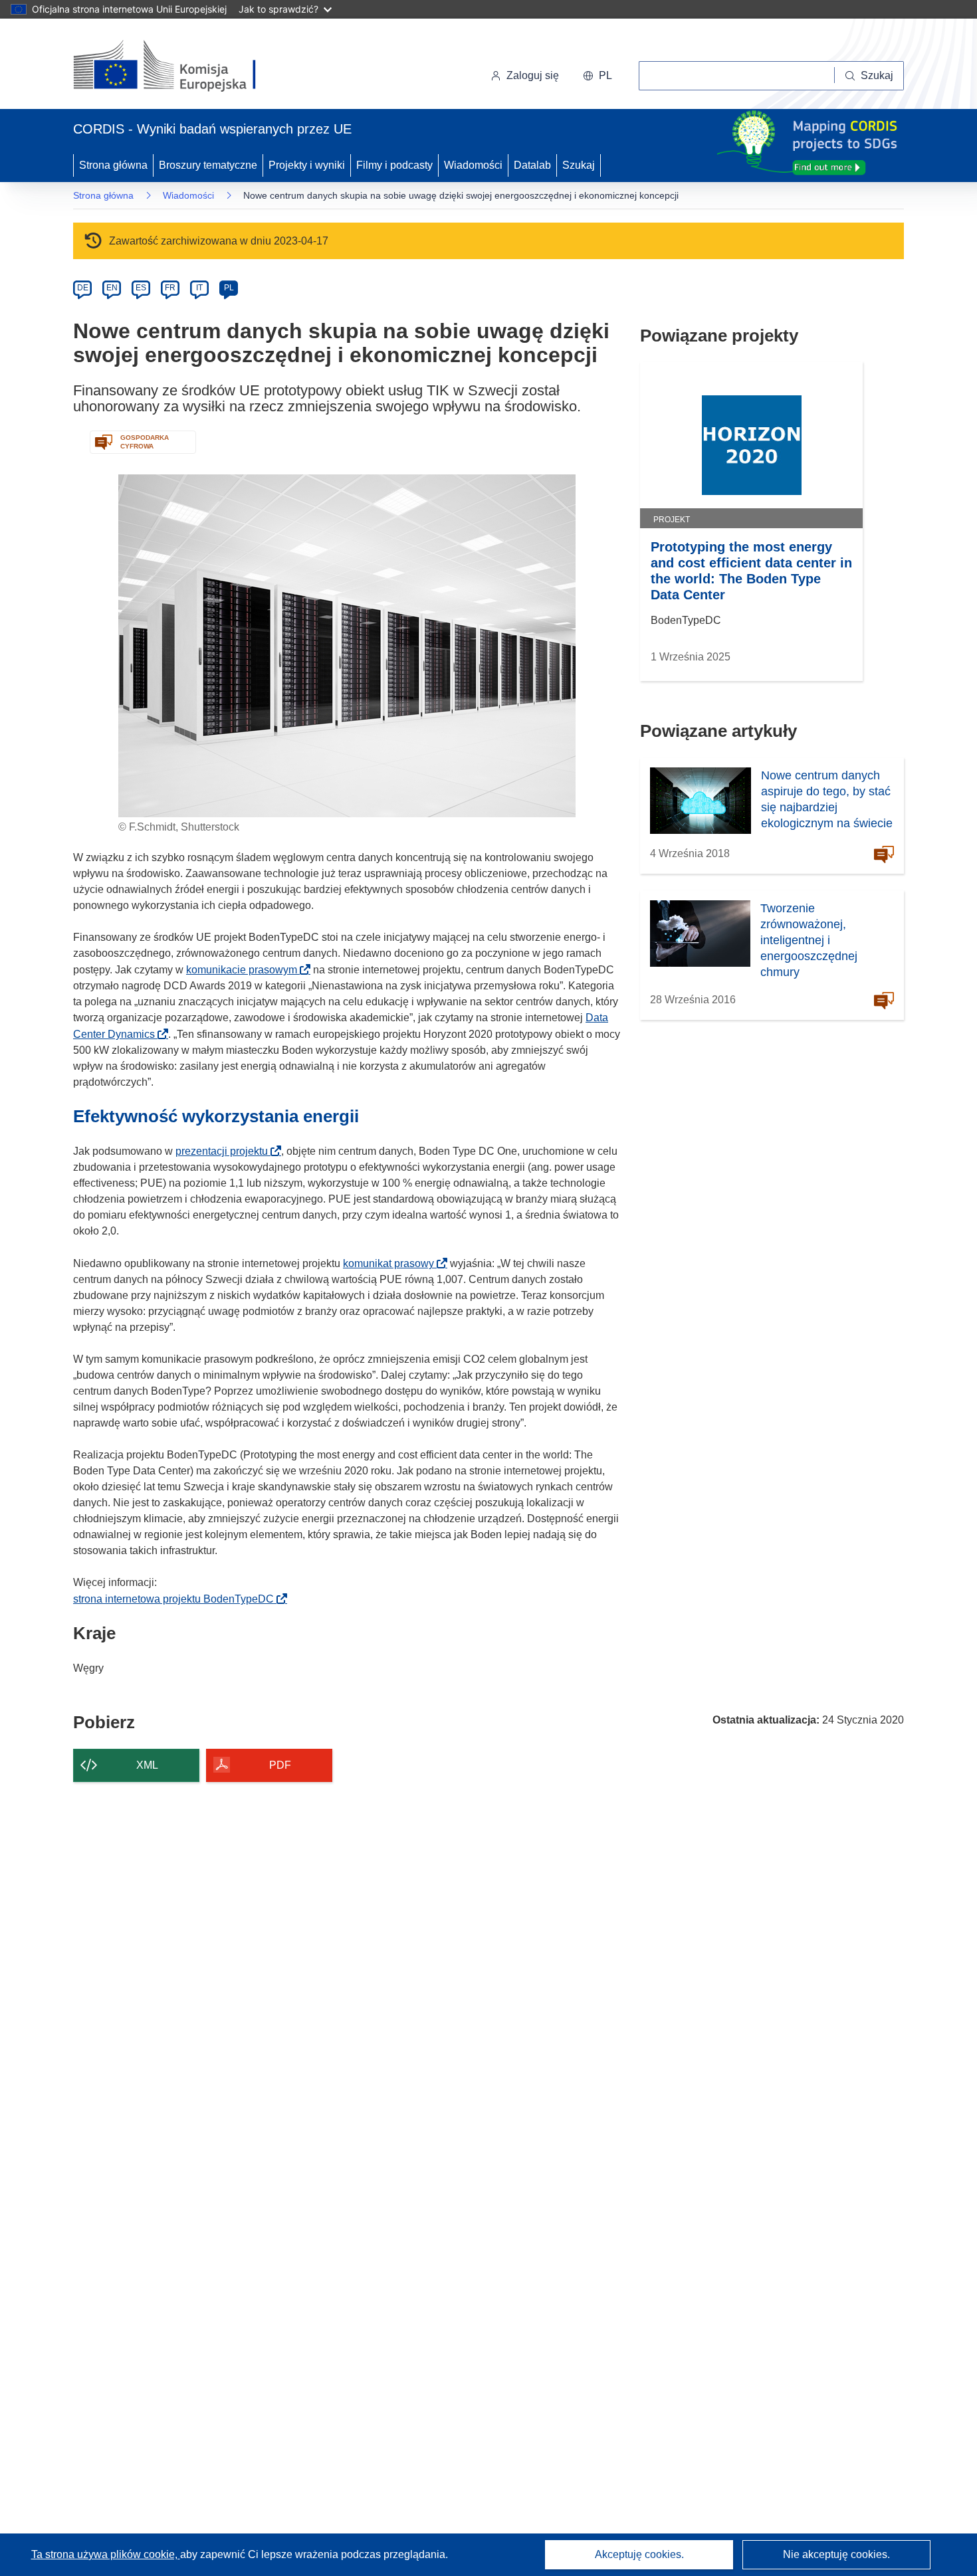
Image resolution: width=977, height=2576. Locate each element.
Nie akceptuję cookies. (836, 2554)
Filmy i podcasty (394, 165)
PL (229, 288)
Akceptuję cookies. (639, 2554)
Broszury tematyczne (208, 165)
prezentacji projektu (226, 1151)
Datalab (532, 165)
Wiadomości (473, 165)
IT (199, 288)
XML (147, 1765)
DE (83, 288)
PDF (280, 1765)
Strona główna (113, 165)
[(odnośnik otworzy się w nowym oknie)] (180, 66)
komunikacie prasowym (246, 970)
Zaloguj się (533, 75)
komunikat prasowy (392, 1263)
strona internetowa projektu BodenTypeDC (177, 1599)
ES (141, 288)
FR (170, 288)
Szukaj (579, 165)
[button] (597, 76)
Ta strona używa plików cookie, (106, 2554)
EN (112, 288)
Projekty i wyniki (307, 165)
